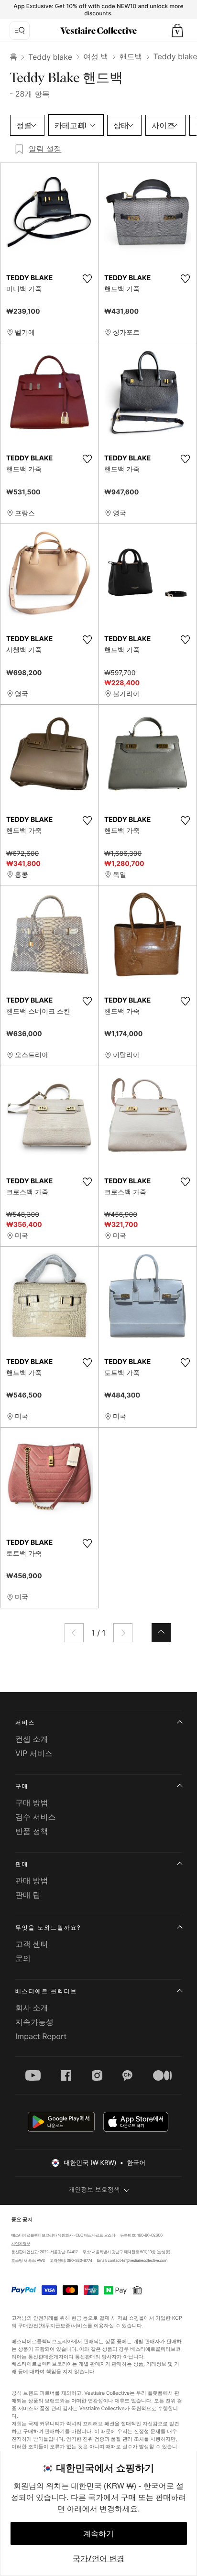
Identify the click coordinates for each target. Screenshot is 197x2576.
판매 (22, 1864)
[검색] (20, 31)
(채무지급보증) (55, 2325)
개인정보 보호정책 (94, 2190)
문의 (23, 1958)
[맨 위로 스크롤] (161, 1633)
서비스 (25, 1722)
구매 (22, 1786)
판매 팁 (28, 1895)
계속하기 (98, 2533)
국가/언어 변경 (98, 2558)
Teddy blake (50, 57)
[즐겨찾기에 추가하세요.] (87, 279)
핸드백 (131, 56)
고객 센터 (32, 1944)
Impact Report (41, 2036)
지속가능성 (34, 2022)
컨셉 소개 (32, 1739)
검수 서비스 (36, 1817)
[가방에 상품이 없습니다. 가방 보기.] (177, 31)
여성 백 (96, 56)
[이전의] (74, 1633)
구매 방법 (32, 1802)
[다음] (123, 1633)
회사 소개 (32, 2008)
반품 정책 (32, 1831)
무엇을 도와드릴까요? (48, 1927)
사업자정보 (21, 2244)
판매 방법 (32, 1880)
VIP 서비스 (34, 1753)
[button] (177, 31)
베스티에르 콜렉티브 (46, 1991)
